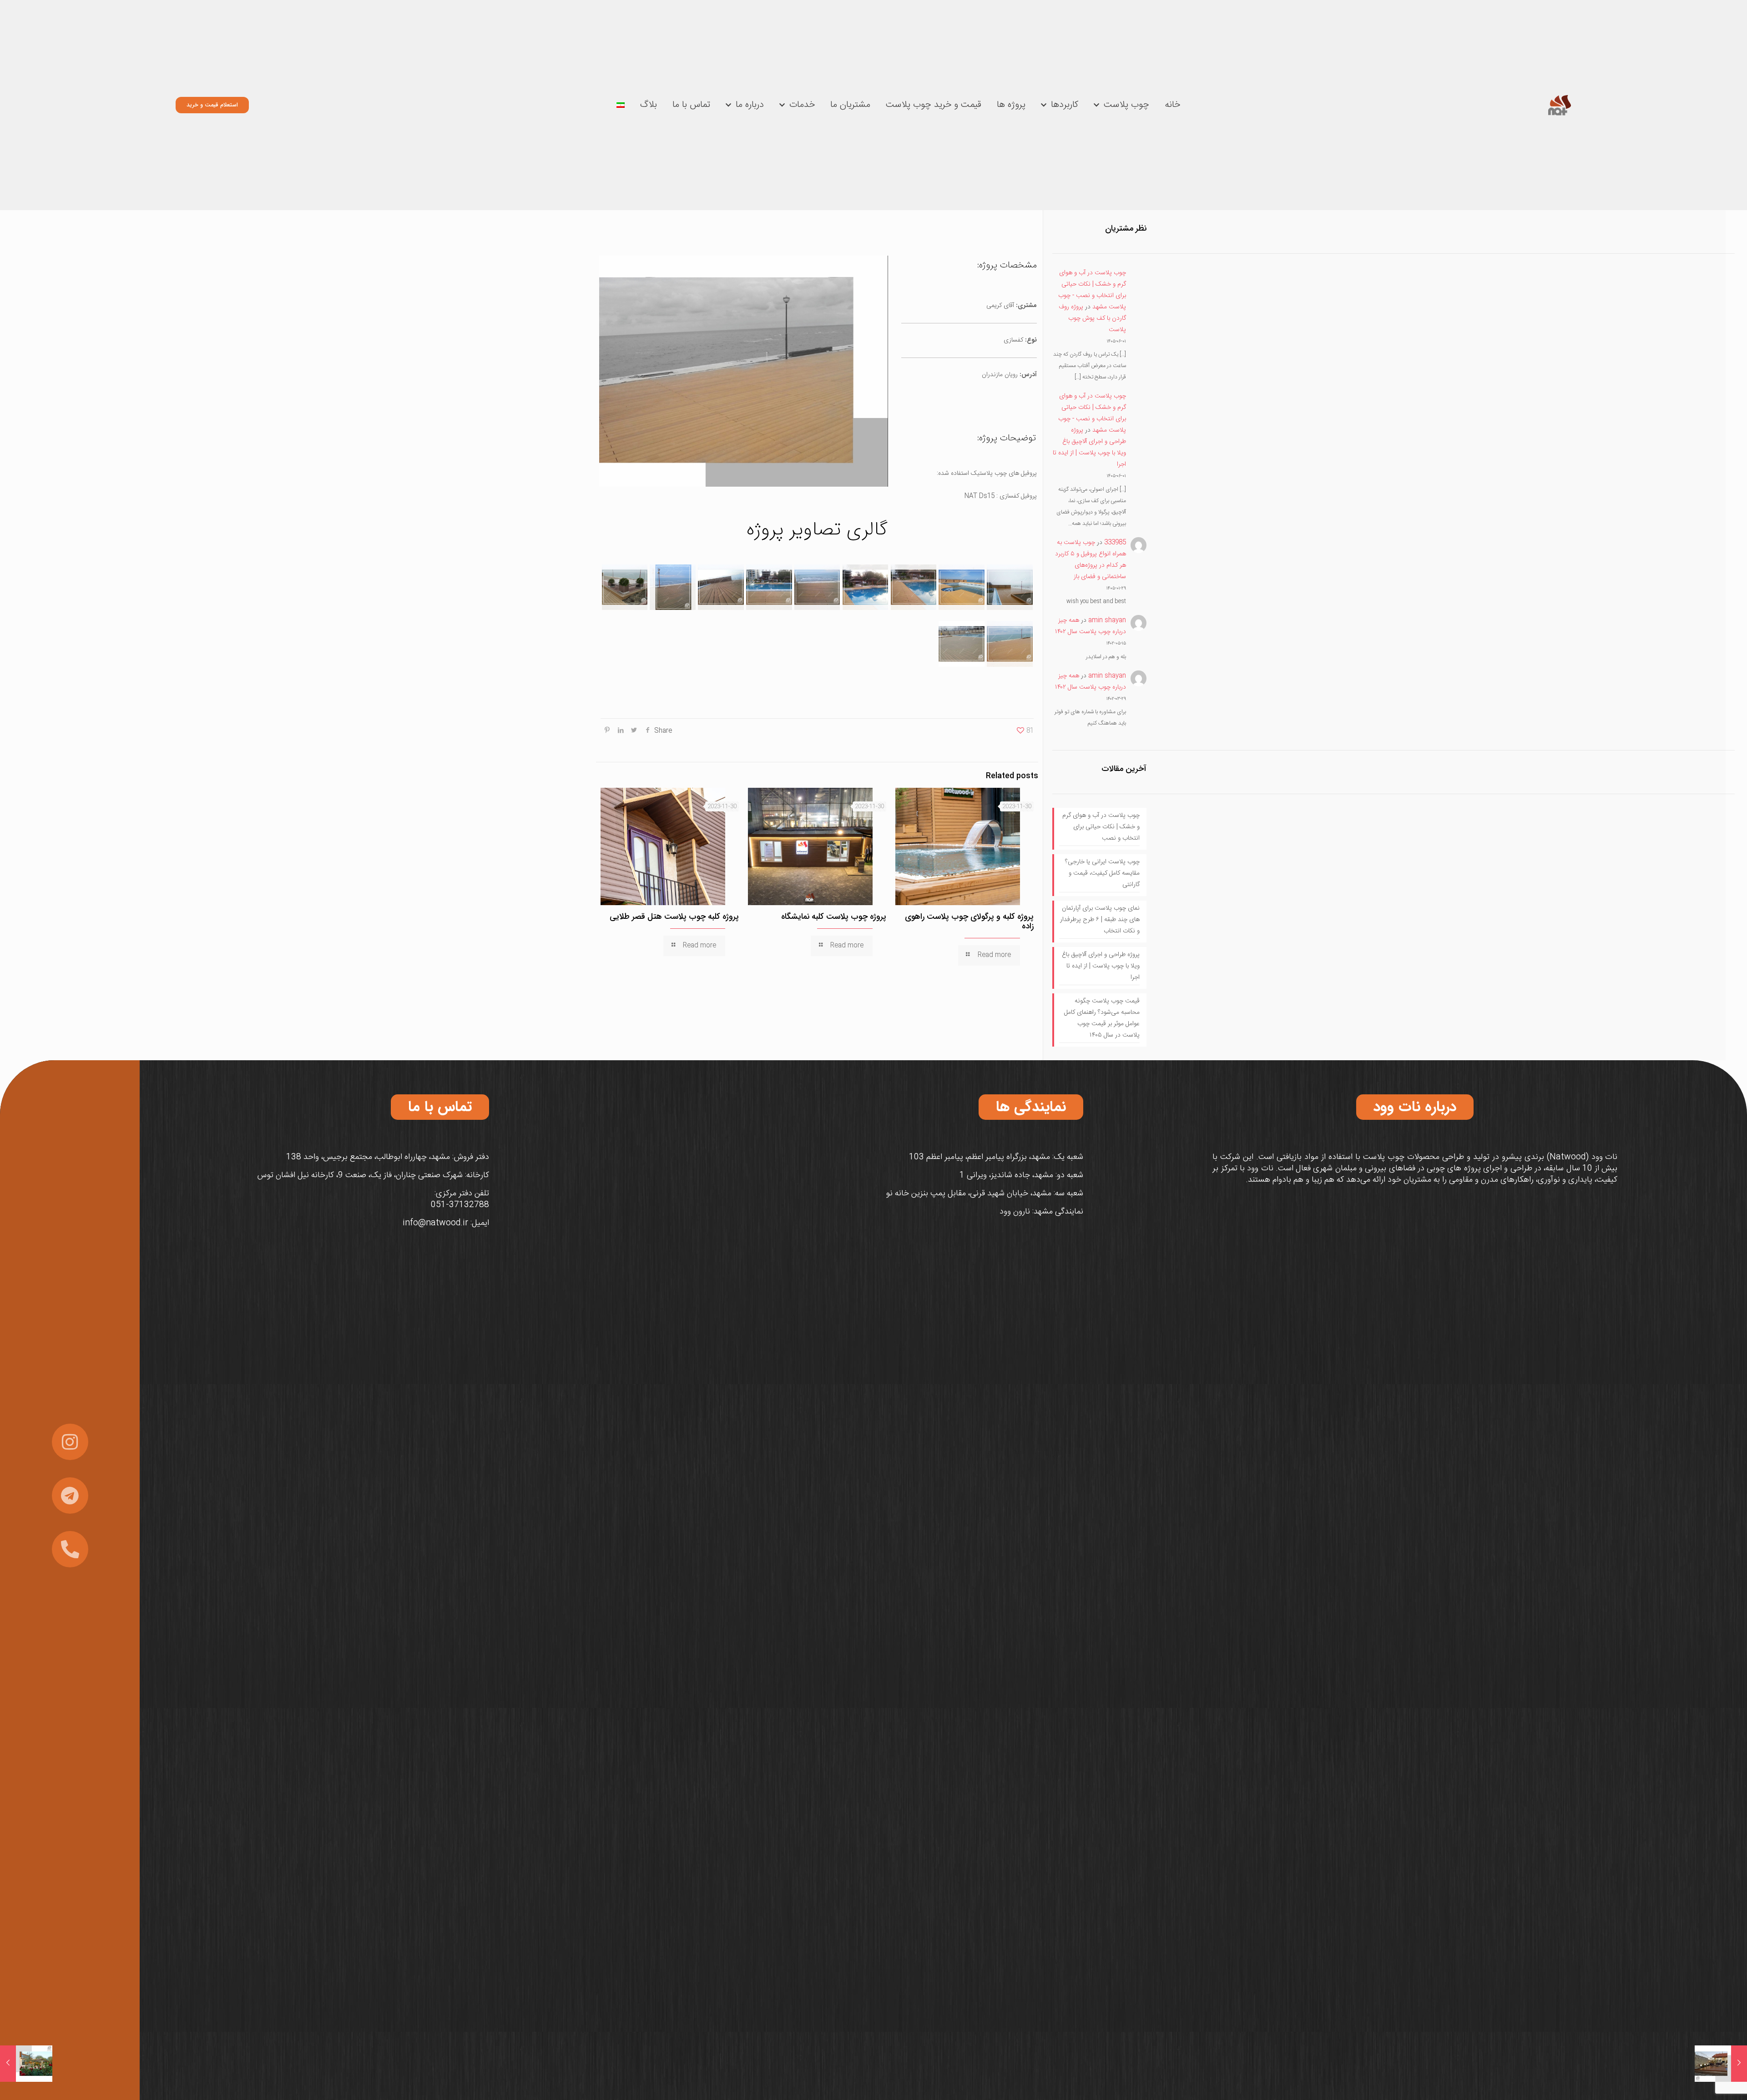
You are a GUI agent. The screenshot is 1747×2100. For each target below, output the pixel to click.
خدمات (802, 105)
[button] (1415, 1107)
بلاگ (649, 105)
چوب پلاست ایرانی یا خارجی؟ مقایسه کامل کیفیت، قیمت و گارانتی (1102, 873)
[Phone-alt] (70, 1549)
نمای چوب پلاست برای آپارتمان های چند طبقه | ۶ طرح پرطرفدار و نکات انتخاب (1100, 920)
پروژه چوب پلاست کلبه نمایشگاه (834, 917)
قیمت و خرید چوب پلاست (934, 105)
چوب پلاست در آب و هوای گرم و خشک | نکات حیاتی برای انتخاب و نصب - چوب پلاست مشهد (1092, 290)
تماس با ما (691, 105)
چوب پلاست (1126, 105)
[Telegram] (70, 1496)
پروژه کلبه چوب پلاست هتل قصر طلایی (674, 917)
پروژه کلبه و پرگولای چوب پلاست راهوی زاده (969, 921)
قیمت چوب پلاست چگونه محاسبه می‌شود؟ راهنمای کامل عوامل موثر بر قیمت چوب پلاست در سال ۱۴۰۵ (1102, 1018)
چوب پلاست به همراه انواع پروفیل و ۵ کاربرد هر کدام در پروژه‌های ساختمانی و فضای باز (1091, 560)
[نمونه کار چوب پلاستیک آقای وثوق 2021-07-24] (1721, 2064)
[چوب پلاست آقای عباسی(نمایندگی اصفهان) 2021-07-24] (26, 2064)
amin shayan (1107, 620)
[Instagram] (70, 1442)
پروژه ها (1011, 105)
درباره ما (750, 105)
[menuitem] (621, 105)
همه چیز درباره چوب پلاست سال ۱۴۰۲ (1091, 626)
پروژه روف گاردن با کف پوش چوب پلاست (1092, 318)
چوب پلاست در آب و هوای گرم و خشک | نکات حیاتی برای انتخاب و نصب (1101, 827)
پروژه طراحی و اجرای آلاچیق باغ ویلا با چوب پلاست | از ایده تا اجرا (1089, 447)
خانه (1172, 105)
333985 (1115, 543)
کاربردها (1065, 105)
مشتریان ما (850, 105)
